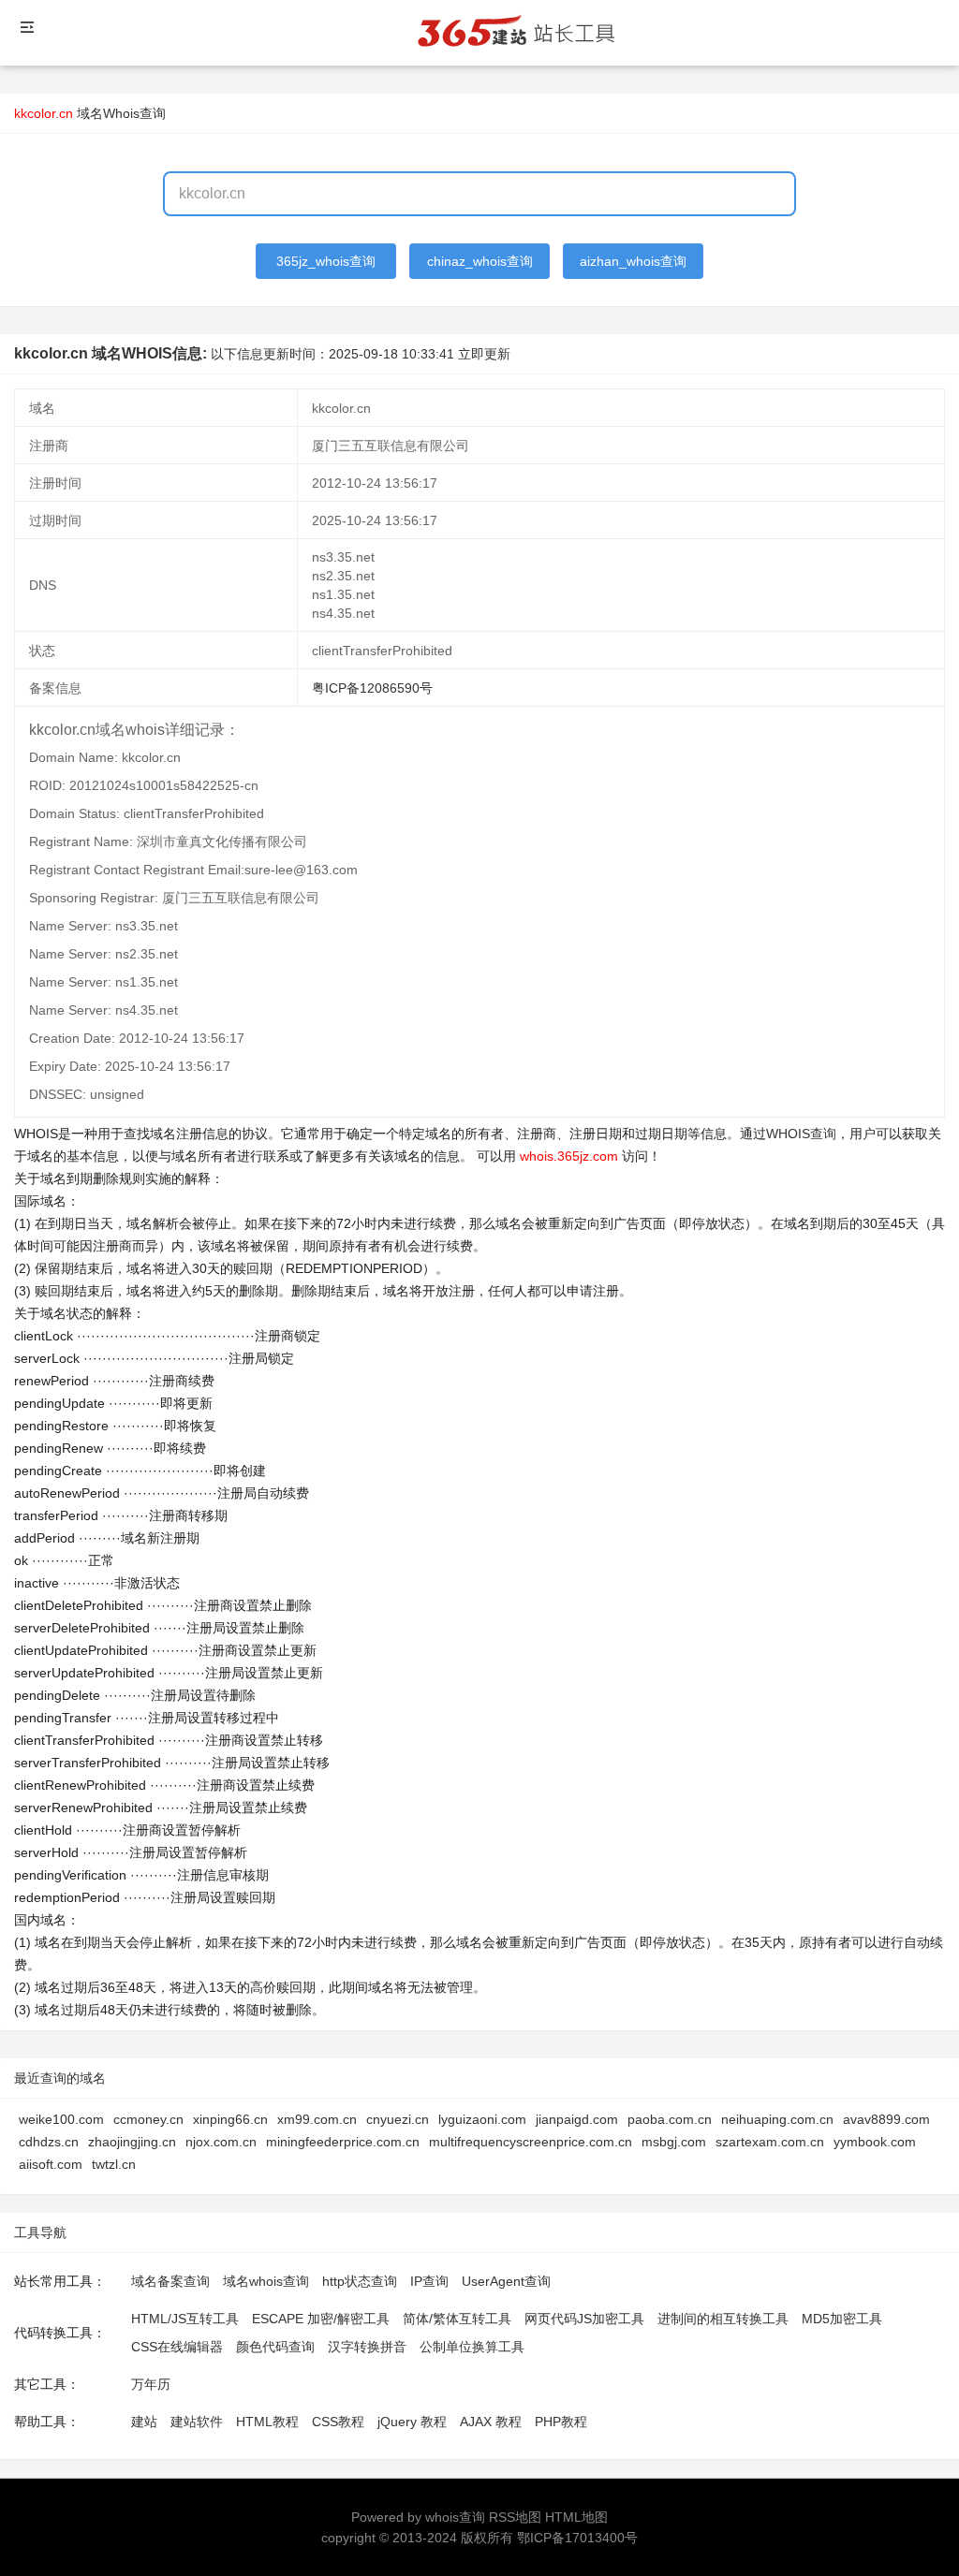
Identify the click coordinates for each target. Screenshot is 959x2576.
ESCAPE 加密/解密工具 (321, 2319)
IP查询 (429, 2281)
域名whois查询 (266, 2281)
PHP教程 (561, 2422)
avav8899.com (886, 2119)
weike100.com (61, 2119)
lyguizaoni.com (482, 2119)
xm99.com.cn (317, 2119)
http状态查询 (360, 2281)
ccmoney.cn (148, 2119)
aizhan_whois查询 (633, 261)
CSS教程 (338, 2422)
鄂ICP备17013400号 (577, 2538)
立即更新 (484, 354)
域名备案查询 (170, 2281)
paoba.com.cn (670, 2119)
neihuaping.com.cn (777, 2119)
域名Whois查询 (121, 113)
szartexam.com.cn (770, 2142)
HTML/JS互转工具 (185, 2319)
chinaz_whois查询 (480, 261)
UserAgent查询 (506, 2281)
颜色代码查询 (275, 2347)
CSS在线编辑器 (177, 2347)
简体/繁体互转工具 (457, 2319)
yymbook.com (875, 2142)
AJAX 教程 (491, 2422)
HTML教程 (267, 2422)
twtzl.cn (114, 2164)
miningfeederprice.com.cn (343, 2142)
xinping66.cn (230, 2119)
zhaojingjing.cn (132, 2142)
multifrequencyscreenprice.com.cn (531, 2142)
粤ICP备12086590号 (372, 688)
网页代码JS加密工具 (584, 2319)
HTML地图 (576, 2517)
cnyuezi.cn (398, 2119)
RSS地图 (515, 2517)
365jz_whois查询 (326, 261)
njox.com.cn (221, 2142)
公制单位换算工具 (472, 2347)
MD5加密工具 (842, 2319)
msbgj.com (674, 2142)
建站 (144, 2422)
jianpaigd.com (577, 2119)
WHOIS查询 (801, 1134)
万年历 (151, 2384)
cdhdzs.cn (49, 2142)
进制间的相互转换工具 (723, 2319)
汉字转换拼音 (367, 2347)
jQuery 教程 (412, 2422)
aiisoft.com (51, 2164)
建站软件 (197, 2422)
